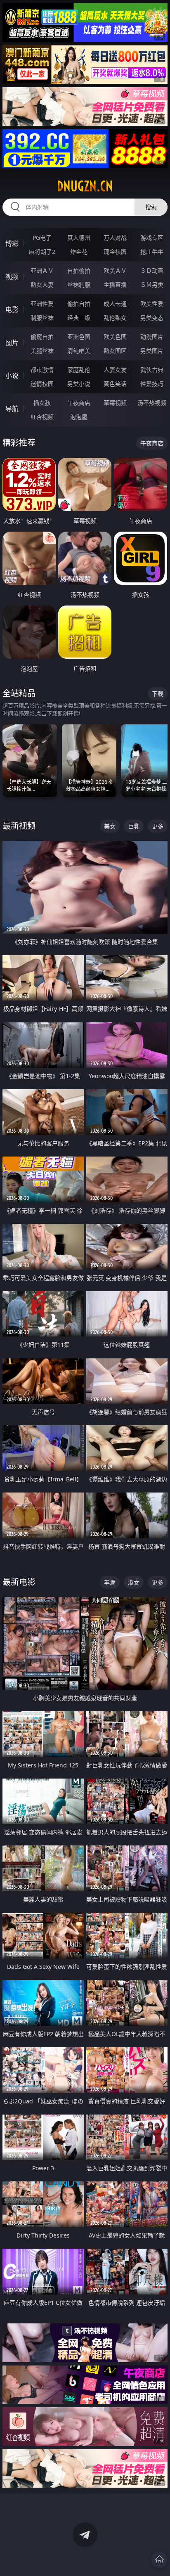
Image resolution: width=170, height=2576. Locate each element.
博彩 (12, 244)
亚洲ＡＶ (42, 271)
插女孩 (42, 403)
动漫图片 (152, 337)
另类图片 (152, 351)
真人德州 (79, 238)
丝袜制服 (79, 285)
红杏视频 (42, 417)
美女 (110, 826)
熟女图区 (115, 351)
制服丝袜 (42, 318)
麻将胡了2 (42, 252)
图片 (12, 343)
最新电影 (19, 1582)
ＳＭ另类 (152, 285)
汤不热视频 (152, 403)
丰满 (110, 1582)
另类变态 (152, 318)
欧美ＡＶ (115, 271)
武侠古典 (152, 370)
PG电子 (42, 238)
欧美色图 (115, 337)
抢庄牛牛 (152, 252)
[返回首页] (159, 2559)
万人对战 (115, 238)
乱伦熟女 (115, 318)
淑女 (134, 1582)
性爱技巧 (152, 384)
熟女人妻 (42, 285)
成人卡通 (115, 304)
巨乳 (134, 826)
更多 (158, 826)
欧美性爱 (152, 304)
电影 (12, 310)
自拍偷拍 (79, 271)
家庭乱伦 (79, 370)
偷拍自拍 (79, 304)
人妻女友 (115, 370)
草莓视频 (115, 403)
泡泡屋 (79, 417)
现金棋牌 (115, 252)
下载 (158, 694)
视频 (12, 277)
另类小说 (79, 384)
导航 (12, 409)
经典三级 (79, 318)
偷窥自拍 (42, 337)
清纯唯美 (79, 351)
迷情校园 (42, 384)
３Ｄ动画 (152, 271)
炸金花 (79, 252)
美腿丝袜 (42, 351)
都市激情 (42, 370)
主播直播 (115, 285)
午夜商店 (79, 403)
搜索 (151, 207)
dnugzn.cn (85, 186)
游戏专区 (152, 238)
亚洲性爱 (42, 304)
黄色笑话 (115, 384)
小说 (12, 376)
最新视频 (19, 826)
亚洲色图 (79, 337)
